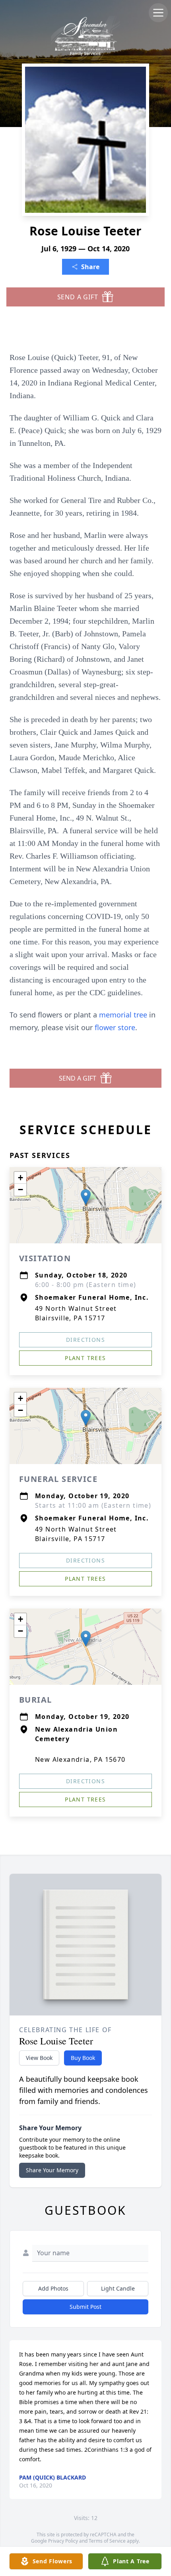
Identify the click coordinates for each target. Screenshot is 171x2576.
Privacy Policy (63, 2541)
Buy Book (83, 2058)
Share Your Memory (52, 2170)
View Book (39, 2058)
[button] (86, 1197)
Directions (85, 1340)
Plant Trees (85, 1358)
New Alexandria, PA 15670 (80, 1759)
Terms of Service (107, 2541)
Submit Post (85, 2307)
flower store (115, 1027)
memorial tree (123, 1015)
